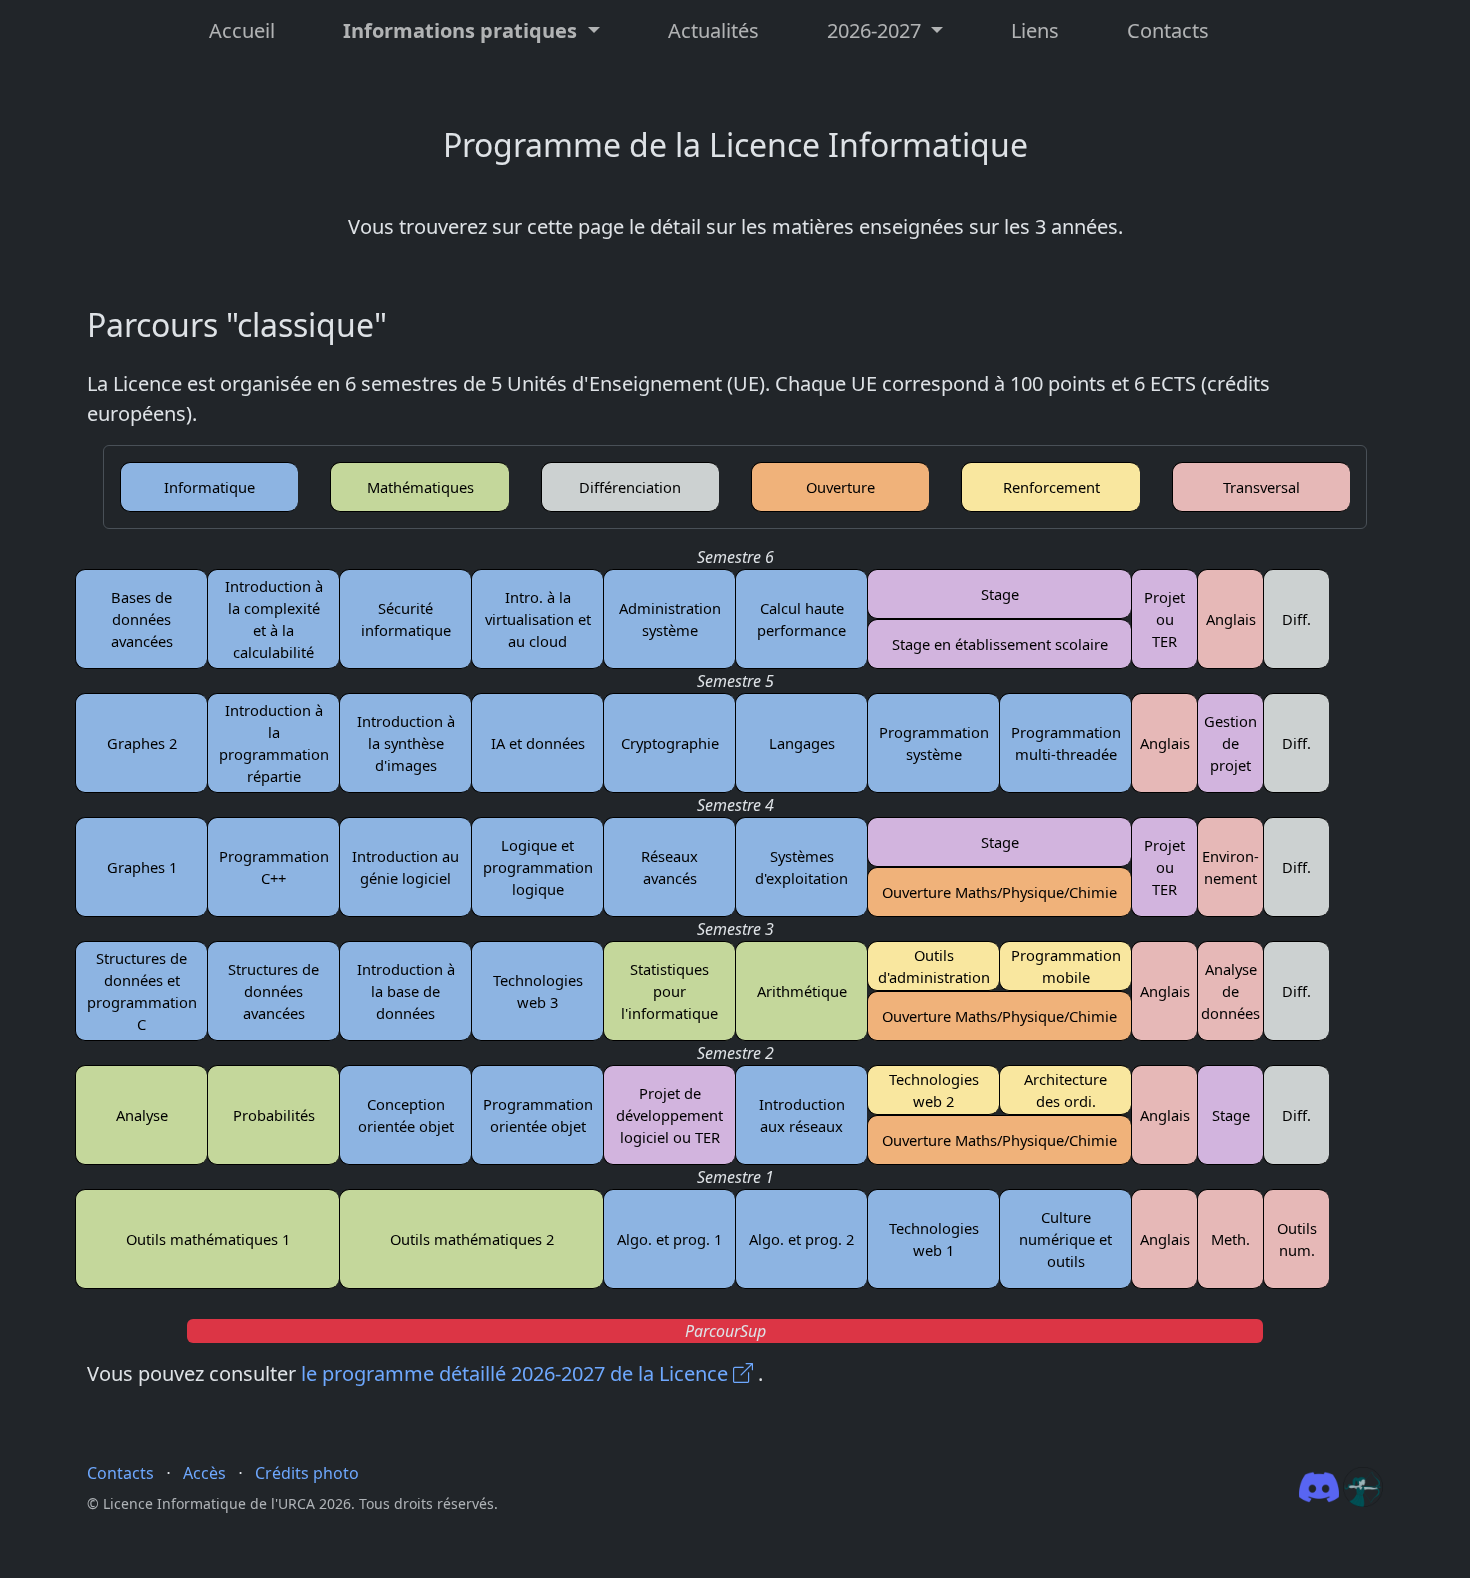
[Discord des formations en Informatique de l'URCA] (1321, 1486)
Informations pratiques (462, 30)
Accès (204, 1473)
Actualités (713, 30)
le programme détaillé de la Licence (517, 1373)
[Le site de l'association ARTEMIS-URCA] (1363, 1486)
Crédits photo (307, 1473)
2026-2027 (876, 30)
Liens (1035, 30)
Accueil (242, 30)
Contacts (1168, 30)
